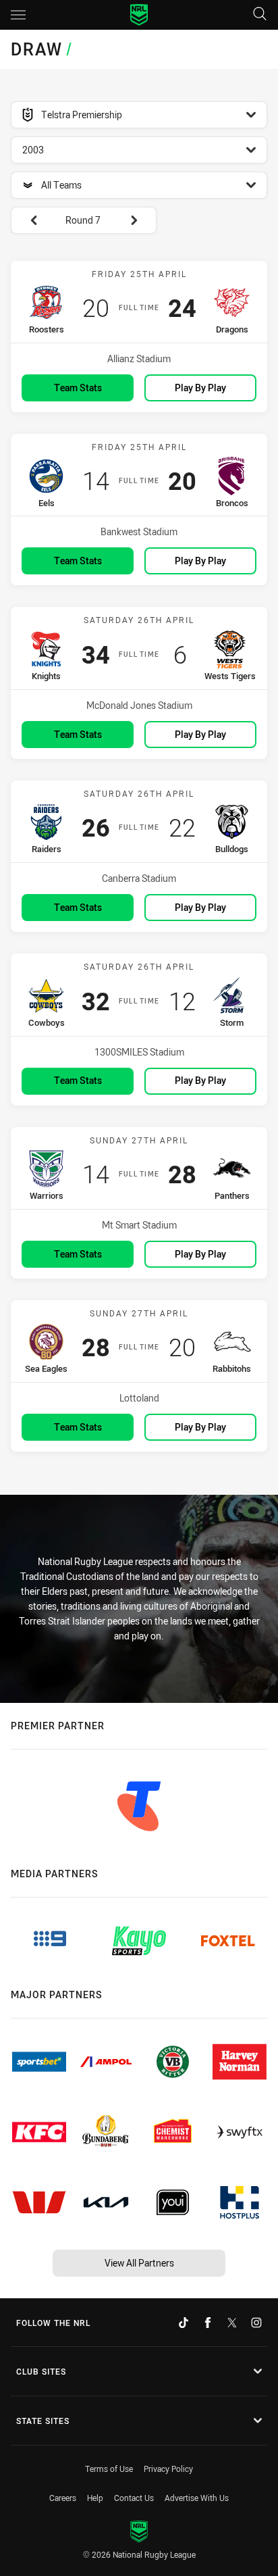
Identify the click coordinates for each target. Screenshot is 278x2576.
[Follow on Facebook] (208, 2323)
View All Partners (139, 2263)
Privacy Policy (168, 2469)
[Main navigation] (18, 15)
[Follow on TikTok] (184, 2323)
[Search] (260, 15)
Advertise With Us (197, 2498)
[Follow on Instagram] (256, 2323)
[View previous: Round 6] (27, 220)
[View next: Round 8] (140, 220)
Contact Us (134, 2498)
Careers (63, 2498)
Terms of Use (109, 2469)
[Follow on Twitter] (232, 2323)
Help (95, 2498)
